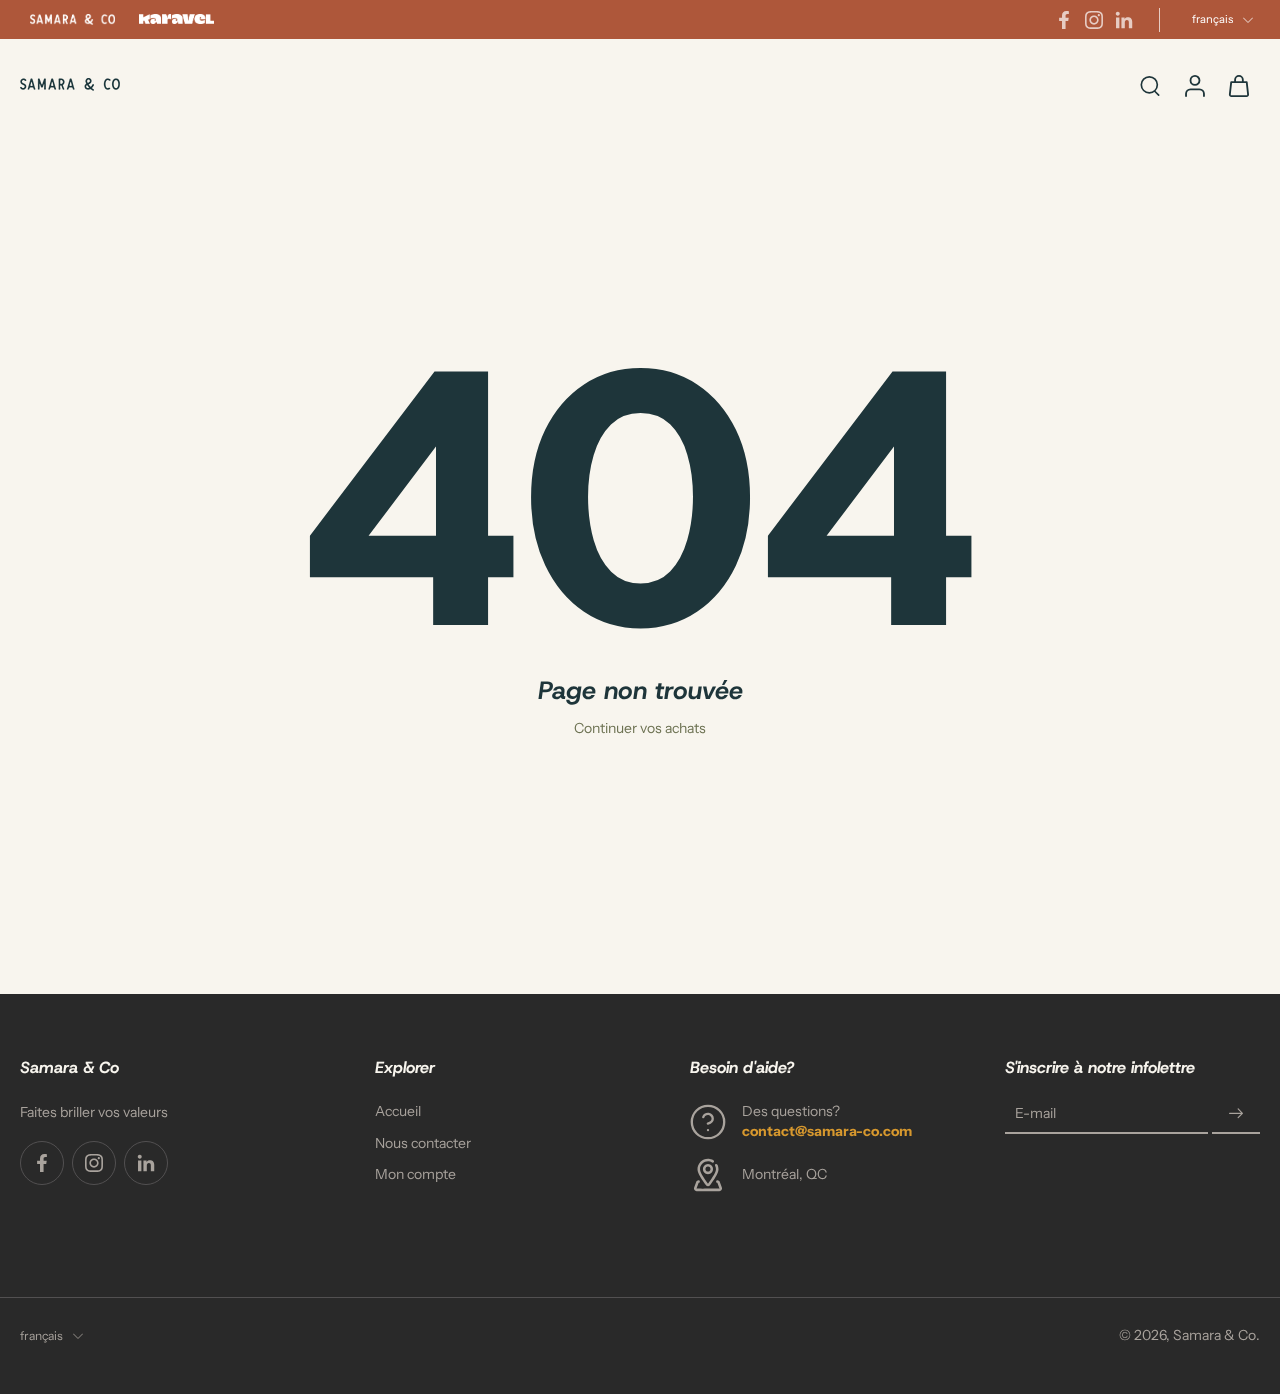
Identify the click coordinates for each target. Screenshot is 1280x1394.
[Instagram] (1094, 20)
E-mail (1035, 1114)
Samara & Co (1214, 1335)
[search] (1150, 85)
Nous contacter (423, 1143)
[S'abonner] (1236, 1114)
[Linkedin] (1124, 20)
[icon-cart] (1238, 85)
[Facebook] (1064, 20)
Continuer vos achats (640, 728)
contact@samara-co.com (827, 1131)
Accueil (398, 1111)
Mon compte (415, 1174)
